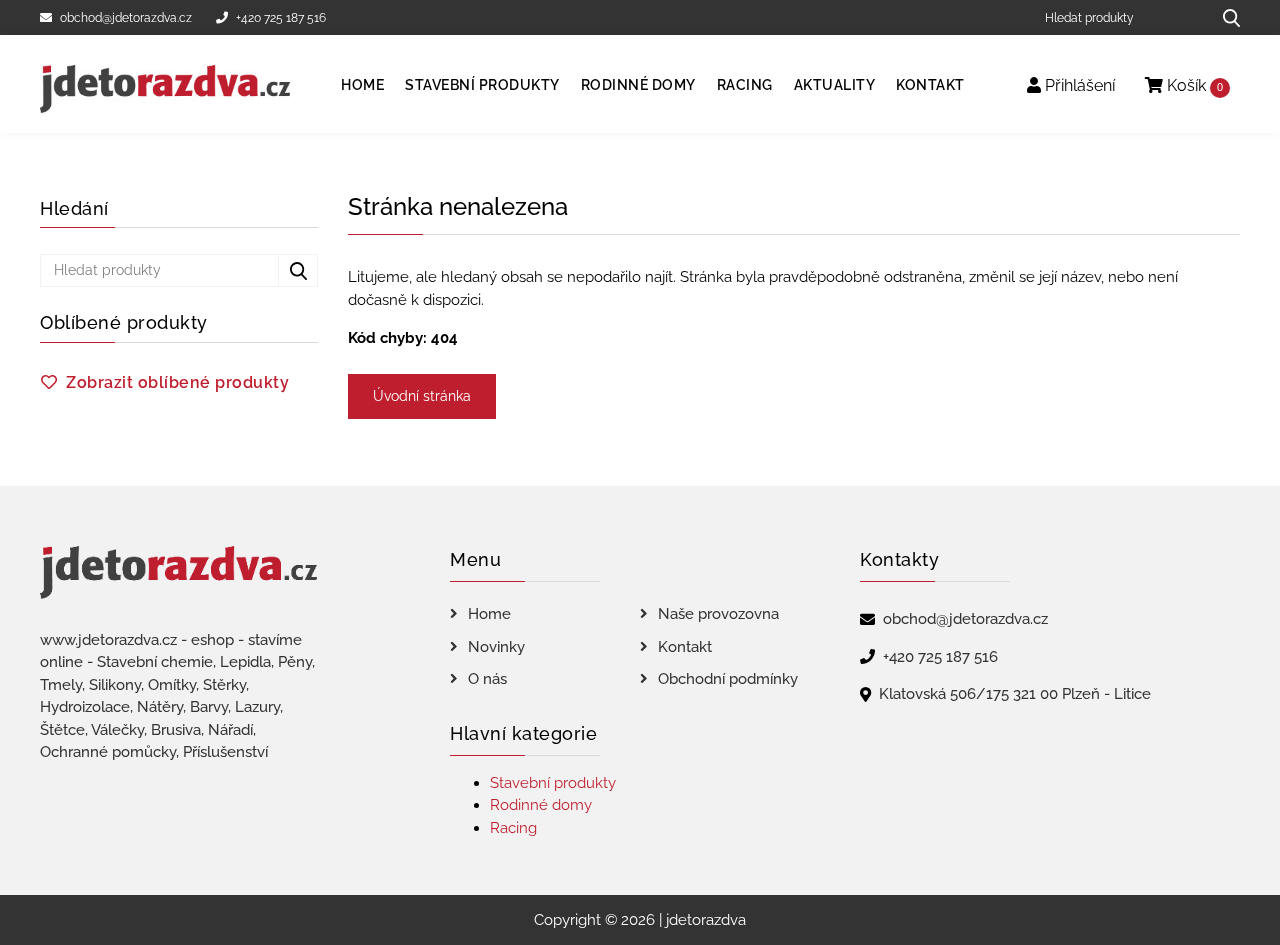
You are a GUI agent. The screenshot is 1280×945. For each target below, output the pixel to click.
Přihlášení (1078, 85)
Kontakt (930, 85)
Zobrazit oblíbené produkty (177, 382)
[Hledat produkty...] (1224, 17)
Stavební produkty (482, 85)
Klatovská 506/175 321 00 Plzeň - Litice (1015, 694)
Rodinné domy (638, 85)
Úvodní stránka (422, 396)
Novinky (496, 647)
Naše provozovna (718, 614)
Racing (745, 85)
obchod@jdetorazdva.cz (126, 18)
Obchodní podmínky (728, 679)
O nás (487, 679)
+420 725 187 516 (281, 18)
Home (362, 85)
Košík (1193, 85)
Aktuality (835, 85)
